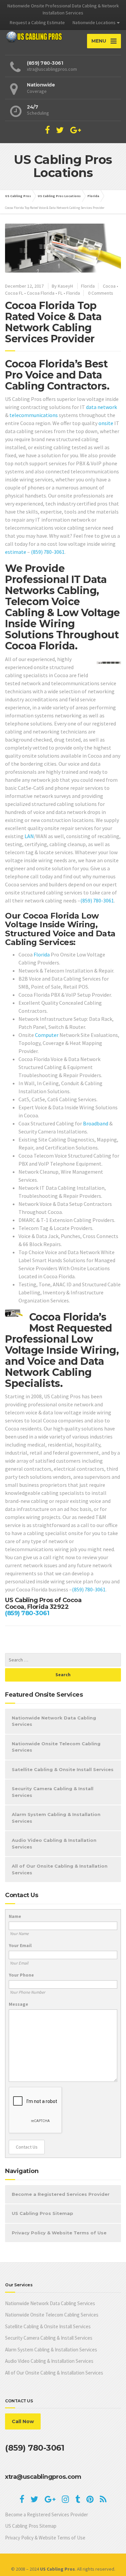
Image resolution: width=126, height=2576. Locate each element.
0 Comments (101, 293)
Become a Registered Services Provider (61, 2194)
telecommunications (34, 415)
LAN (29, 836)
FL (60, 293)
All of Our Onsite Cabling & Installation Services (60, 1869)
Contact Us (27, 2147)
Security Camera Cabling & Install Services (53, 1792)
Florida (88, 286)
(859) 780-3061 (47, 552)
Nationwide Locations (94, 22)
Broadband (96, 1123)
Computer (47, 1035)
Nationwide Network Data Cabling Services (54, 1721)
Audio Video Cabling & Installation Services (54, 1843)
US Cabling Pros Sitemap (43, 2213)
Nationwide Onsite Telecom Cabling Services (56, 1747)
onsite (106, 423)
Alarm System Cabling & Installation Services (56, 1818)
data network (101, 407)
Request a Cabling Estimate (37, 22)
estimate (16, 552)
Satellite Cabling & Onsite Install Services (63, 1769)
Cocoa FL (14, 293)
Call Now (23, 2421)
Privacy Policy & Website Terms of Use (59, 2233)
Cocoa (109, 286)
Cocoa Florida (41, 293)
